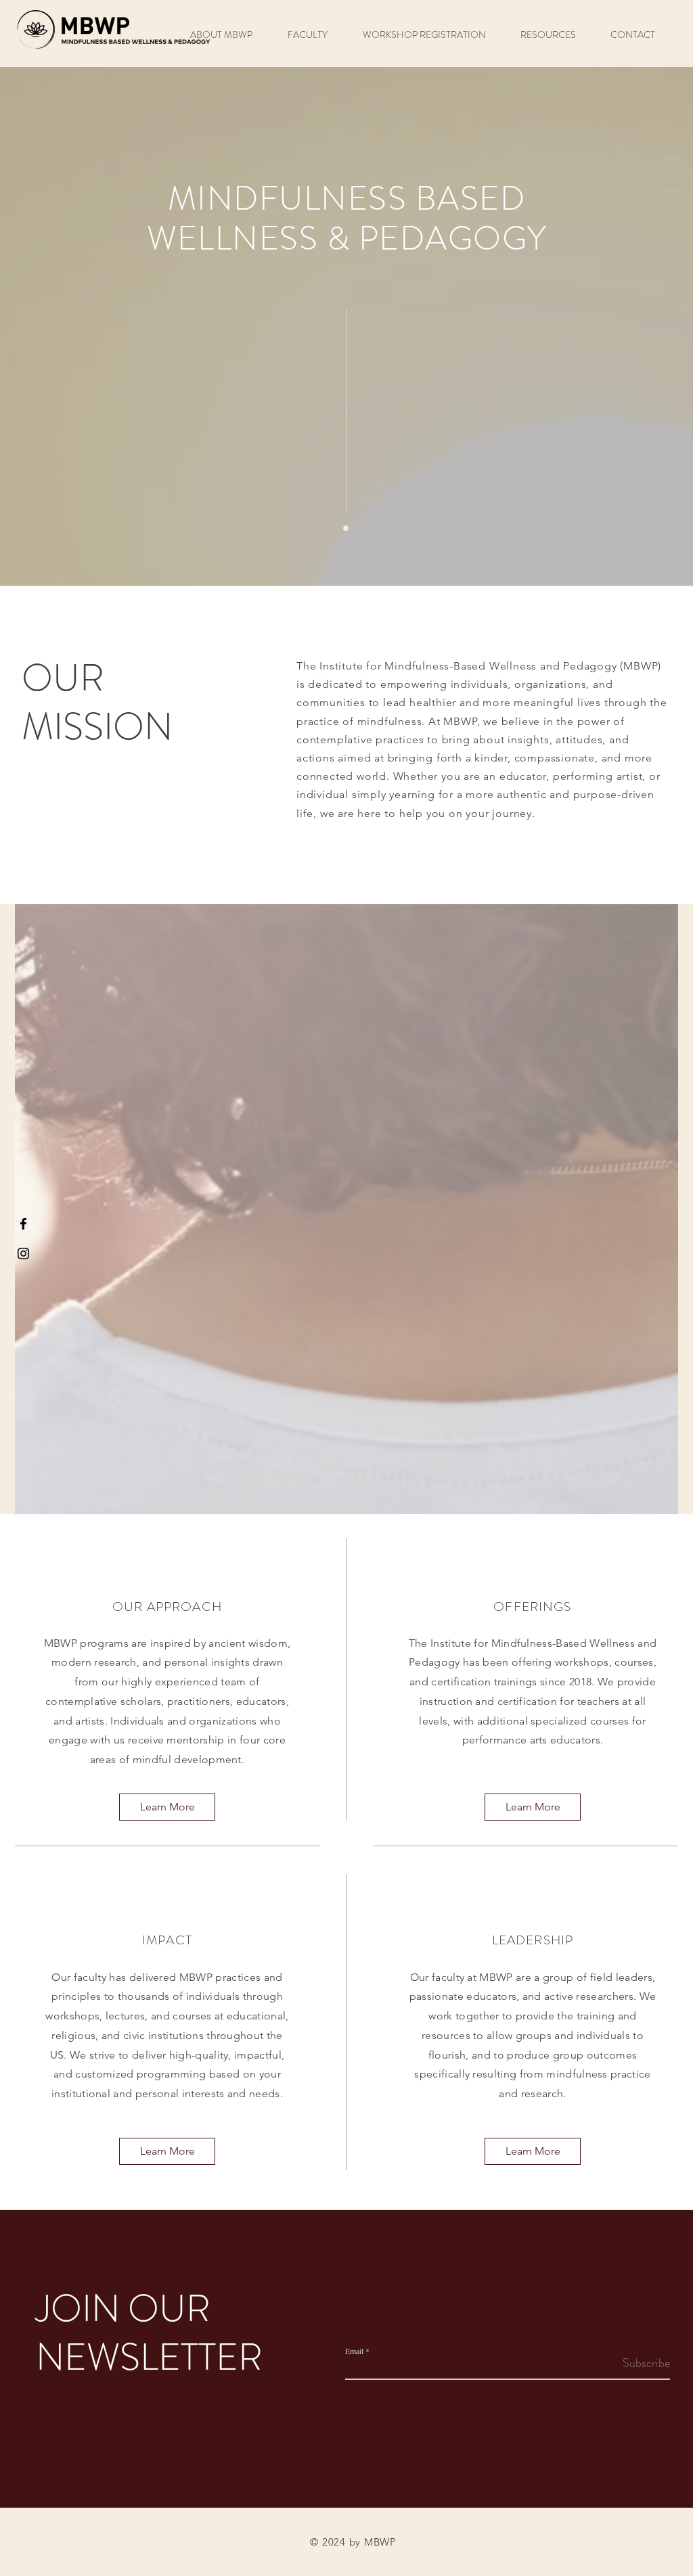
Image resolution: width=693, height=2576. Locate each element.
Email (354, 2351)
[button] (229, 35)
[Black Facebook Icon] (23, 1224)
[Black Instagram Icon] (23, 1254)
